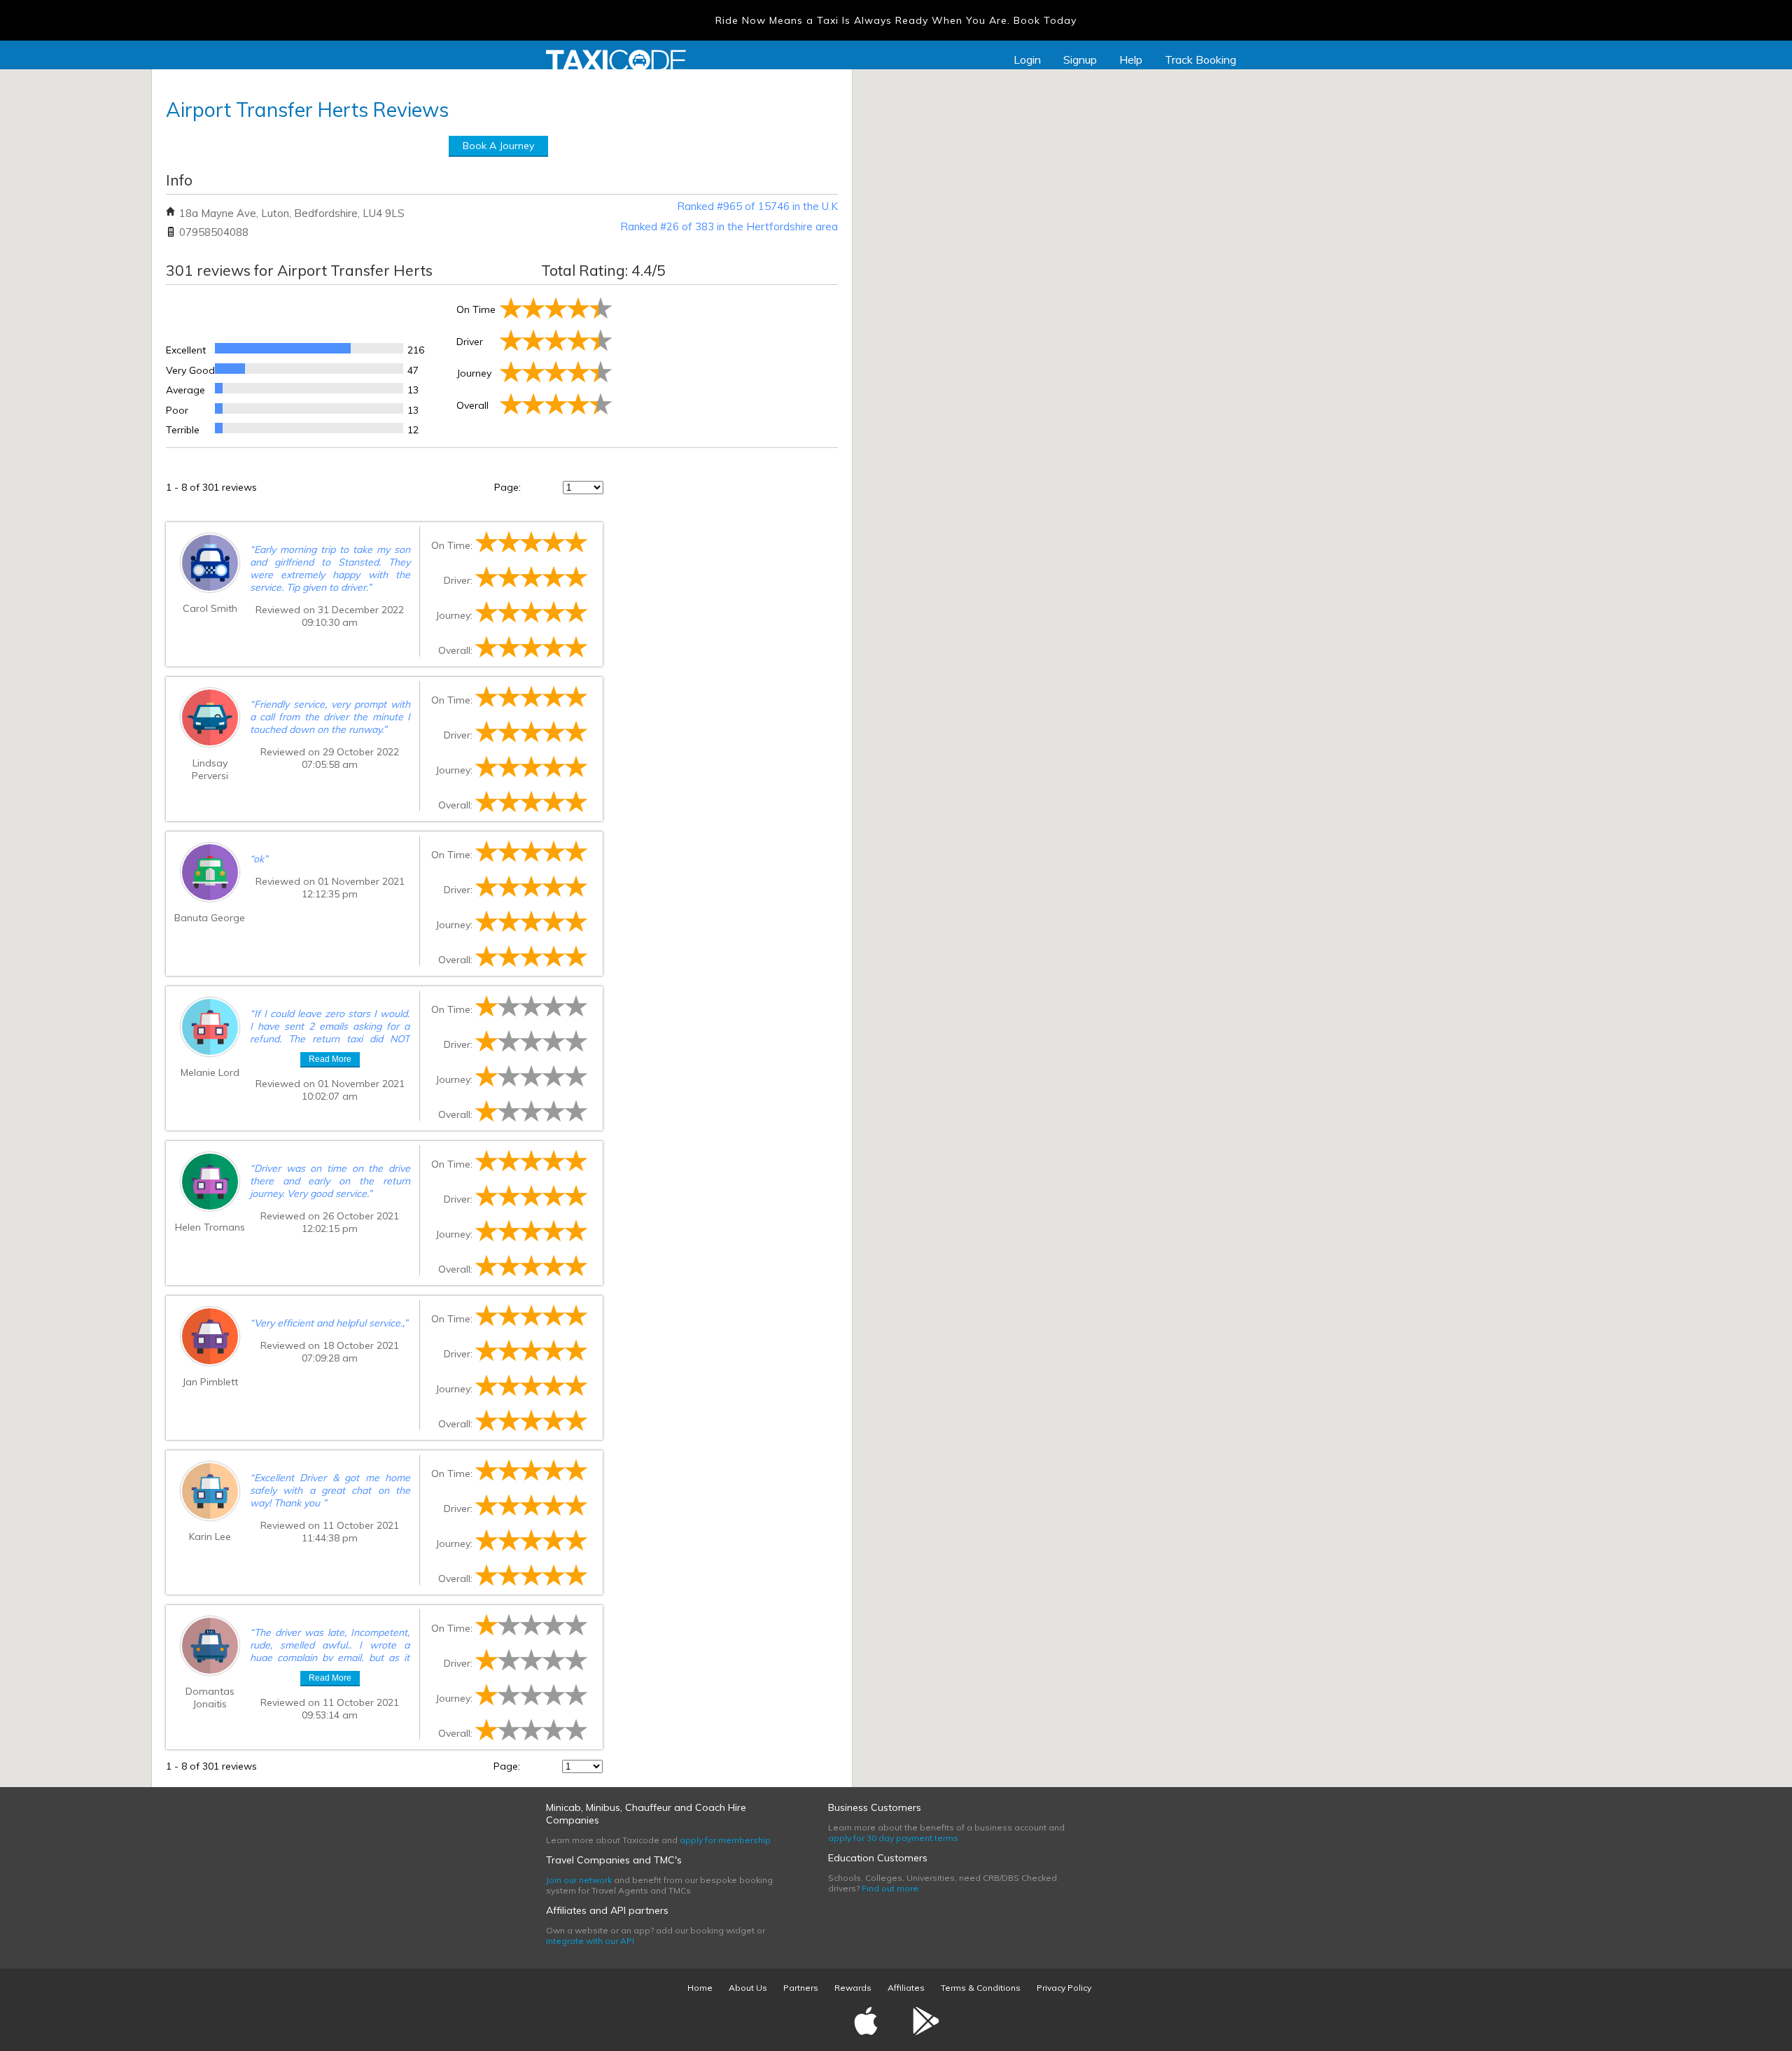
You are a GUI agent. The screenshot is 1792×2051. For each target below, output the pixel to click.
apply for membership (725, 1840)
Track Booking (1200, 59)
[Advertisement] (726, 363)
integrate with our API (590, 1941)
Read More (330, 1059)
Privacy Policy (1064, 1988)
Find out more (890, 1888)
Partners (801, 1988)
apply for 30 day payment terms (893, 1838)
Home (700, 1988)
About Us (748, 1988)
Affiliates (906, 1988)
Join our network (579, 1880)
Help (1131, 59)
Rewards (853, 1988)
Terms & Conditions (981, 1988)
